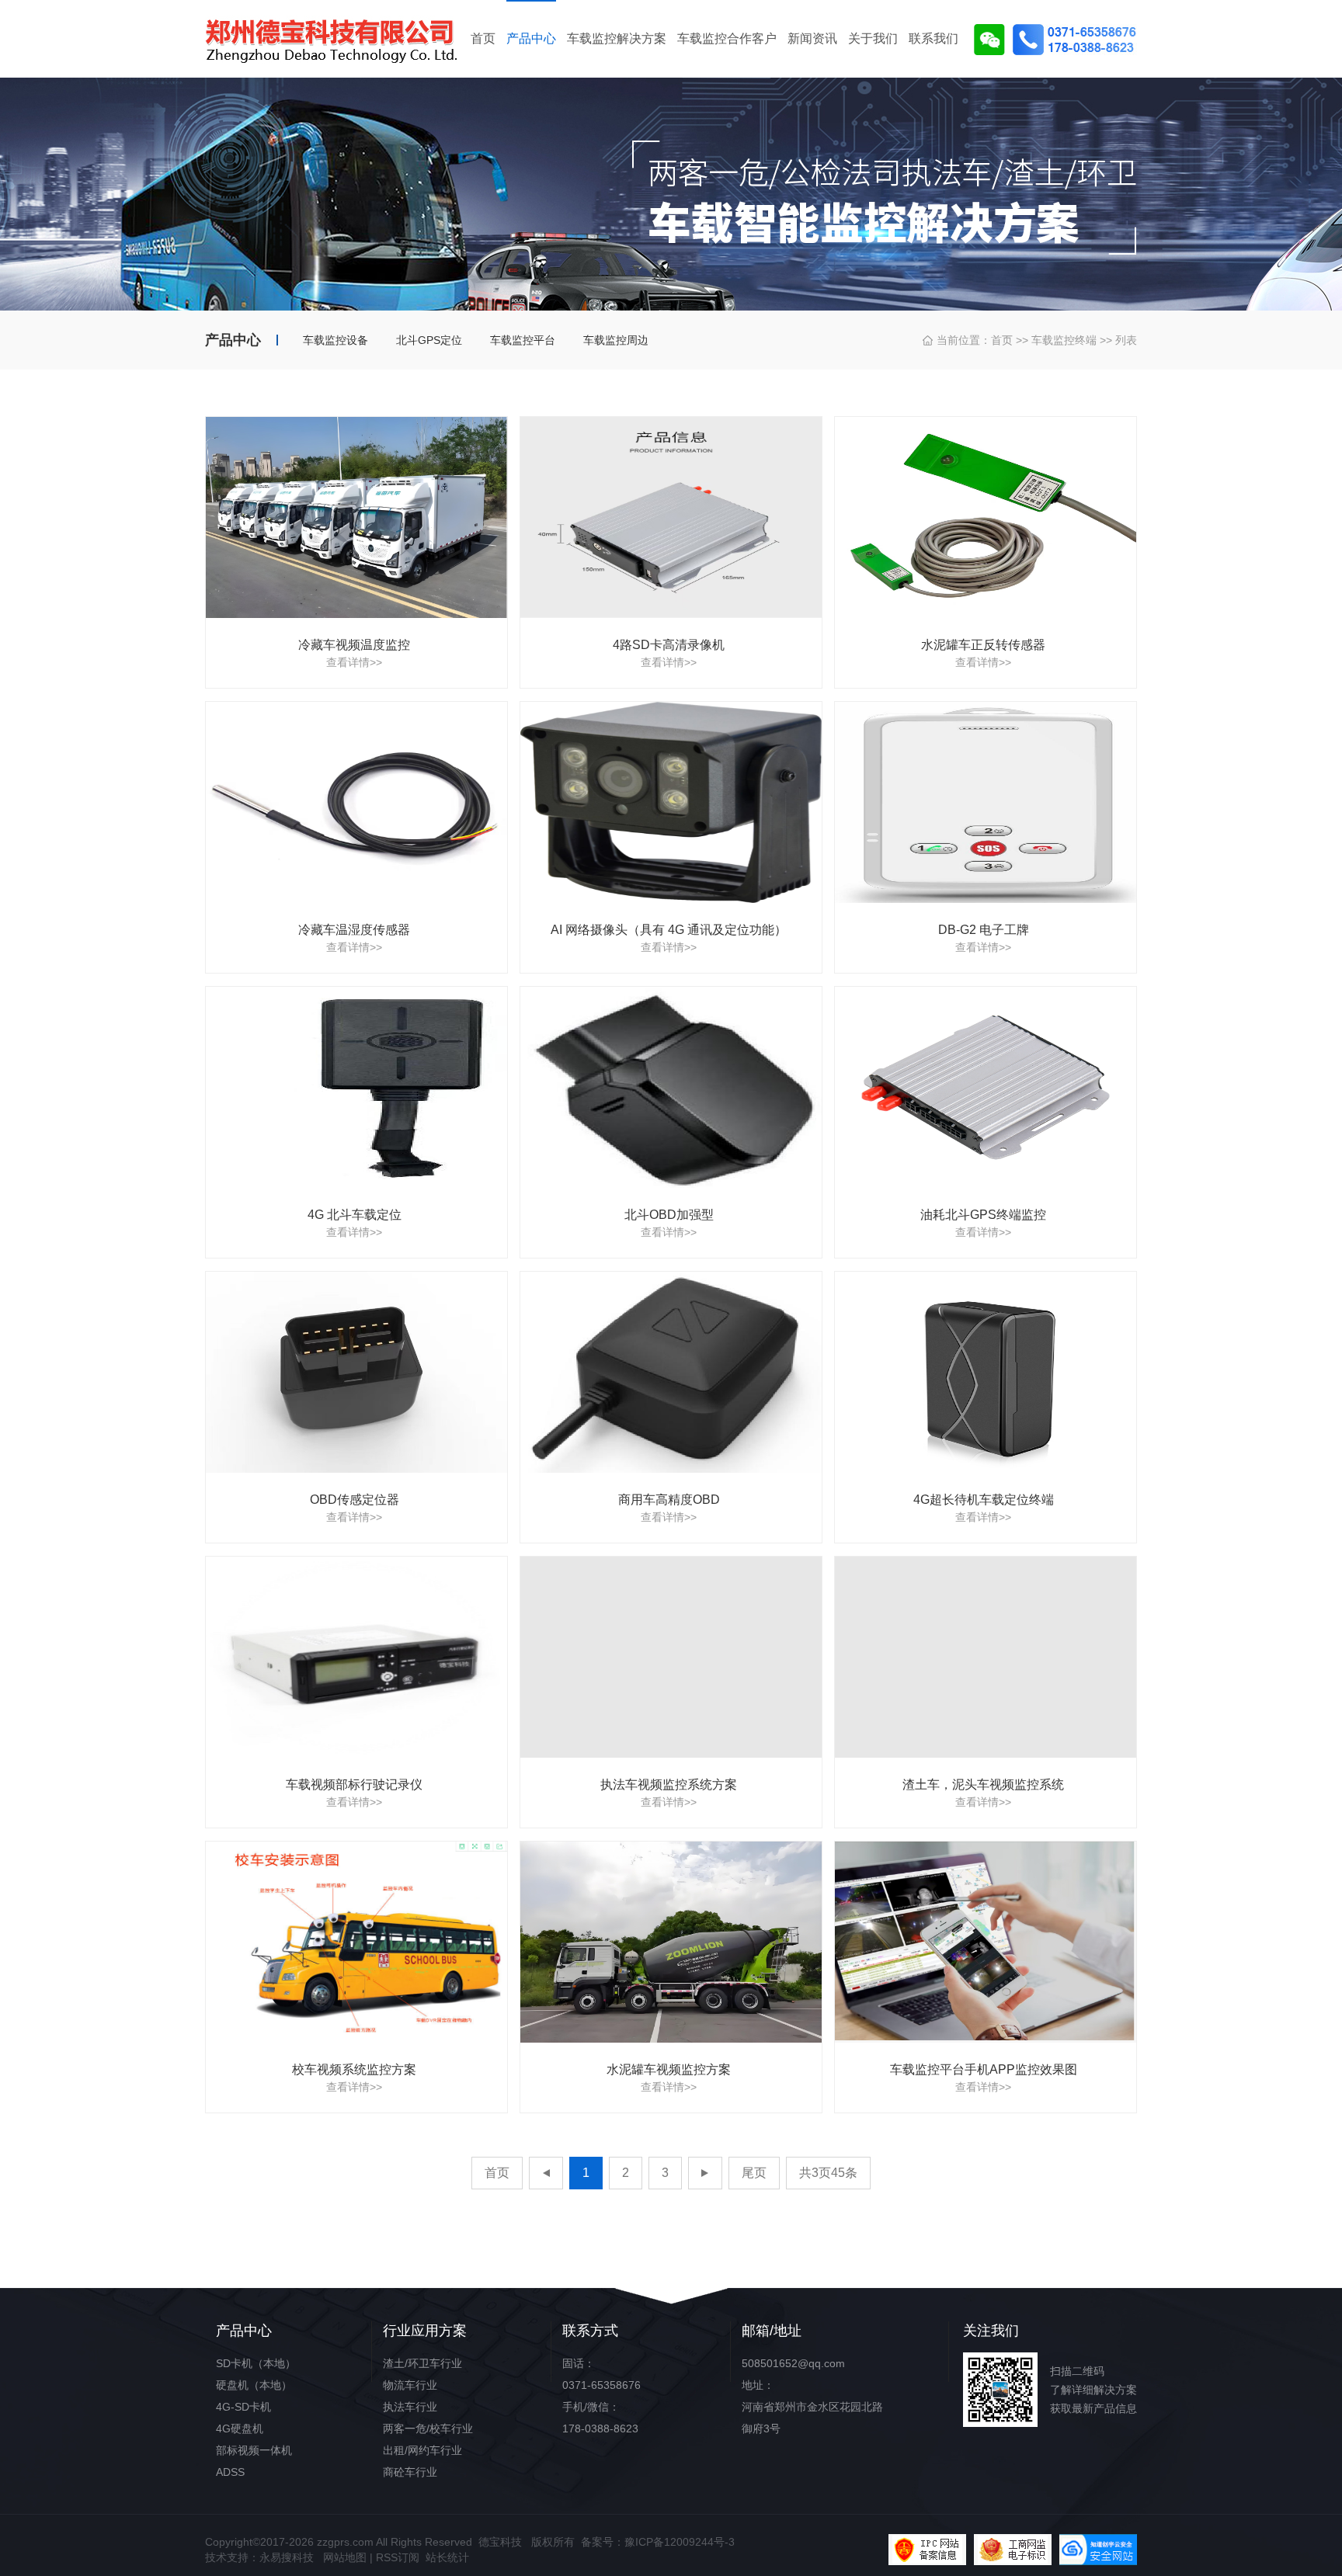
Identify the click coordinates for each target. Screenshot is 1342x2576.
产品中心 (531, 38)
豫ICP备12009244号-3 (680, 2542)
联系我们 (933, 38)
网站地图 (345, 2557)
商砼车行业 (410, 2472)
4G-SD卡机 (243, 2407)
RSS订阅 (398, 2557)
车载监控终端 (1064, 340)
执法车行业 (410, 2407)
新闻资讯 (812, 38)
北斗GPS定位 (429, 340)
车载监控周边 (616, 340)
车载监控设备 (335, 340)
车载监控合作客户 (727, 38)
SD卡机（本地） (256, 2363)
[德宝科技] (337, 39)
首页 (483, 38)
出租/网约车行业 (422, 2450)
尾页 (754, 2173)
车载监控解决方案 (617, 38)
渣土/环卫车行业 (422, 2363)
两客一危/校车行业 (428, 2428)
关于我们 (873, 38)
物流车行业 (410, 2385)
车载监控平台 (523, 340)
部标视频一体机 (254, 2450)
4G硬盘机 (240, 2428)
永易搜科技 (287, 2557)
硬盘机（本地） (254, 2385)
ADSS (230, 2472)
